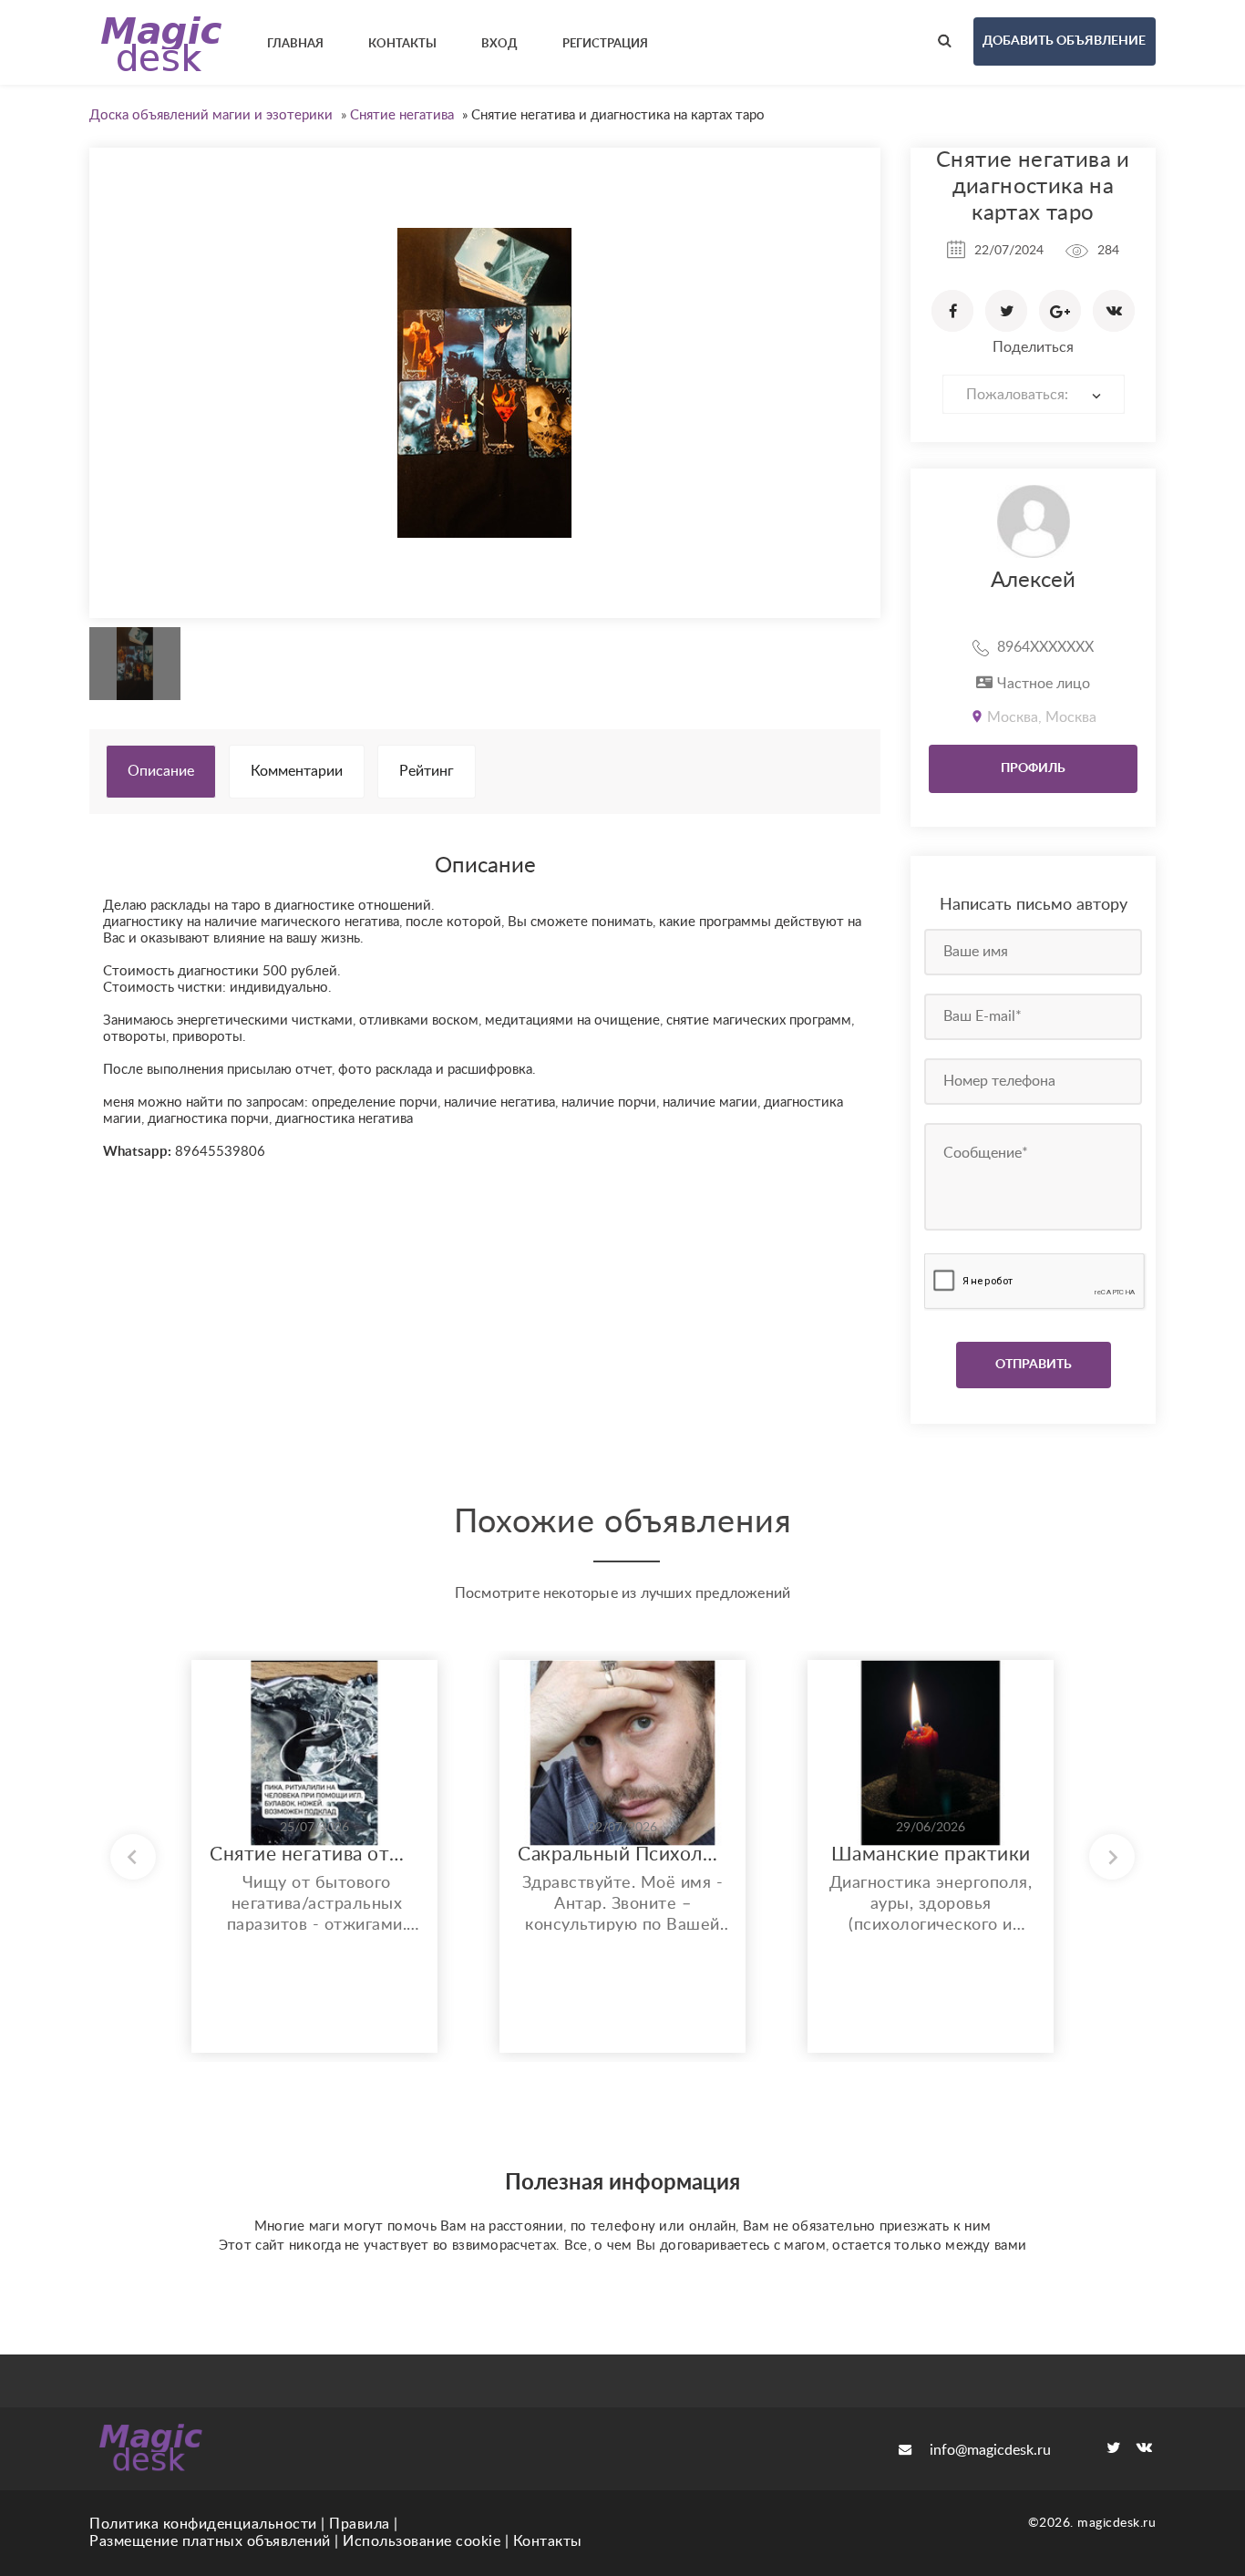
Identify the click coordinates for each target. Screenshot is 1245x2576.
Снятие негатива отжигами (314, 1855)
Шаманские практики (931, 1855)
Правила (360, 2524)
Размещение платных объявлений (210, 2541)
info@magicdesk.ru (990, 2450)
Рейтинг (427, 771)
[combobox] (1034, 394)
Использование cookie (422, 2541)
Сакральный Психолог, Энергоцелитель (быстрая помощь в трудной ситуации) (622, 1855)
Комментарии (297, 771)
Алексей (1033, 581)
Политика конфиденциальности (203, 2524)
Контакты (548, 2541)
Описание (161, 771)
